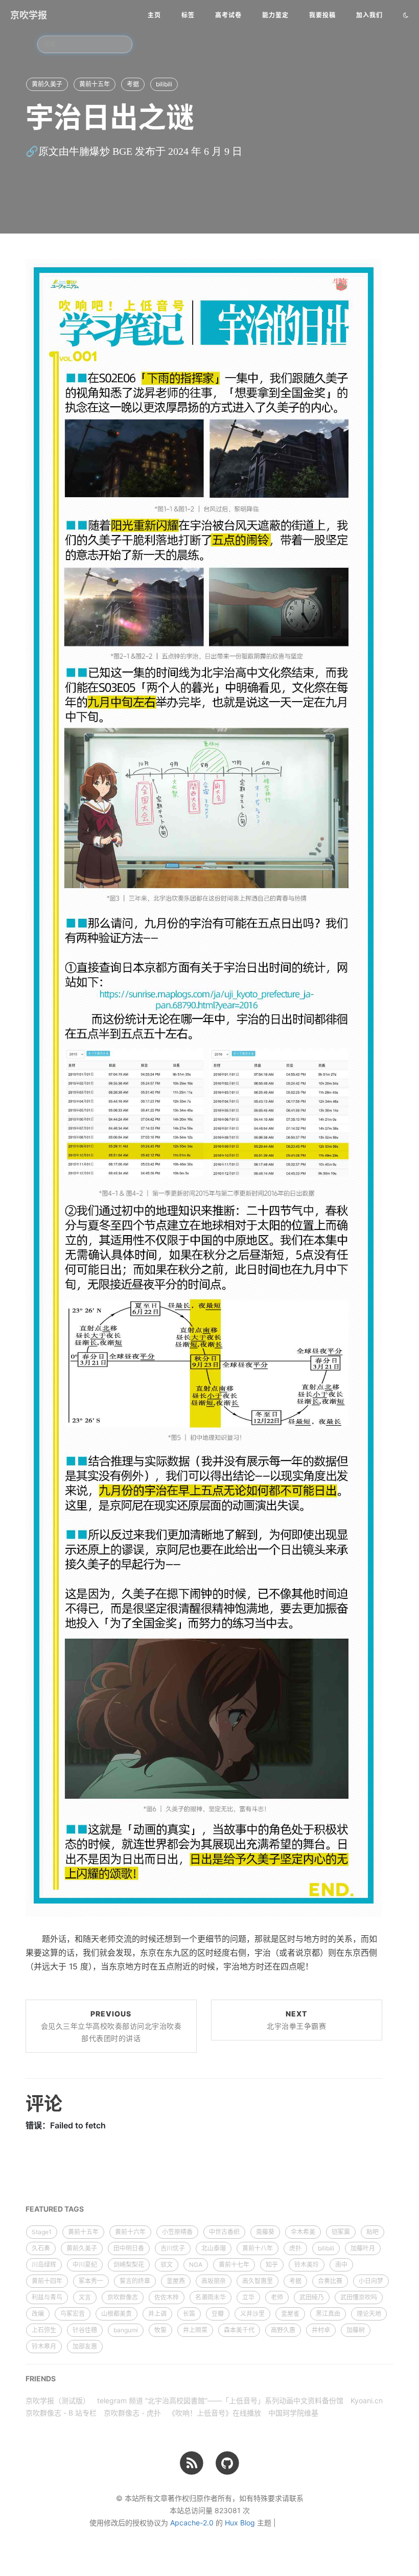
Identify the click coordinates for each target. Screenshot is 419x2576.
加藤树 (356, 2330)
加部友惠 (85, 2346)
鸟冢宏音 (73, 2314)
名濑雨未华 (211, 2297)
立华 (248, 2297)
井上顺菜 (195, 2330)
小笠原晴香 (177, 2232)
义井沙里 (252, 2314)
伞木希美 (303, 2232)
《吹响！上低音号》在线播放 (215, 2413)
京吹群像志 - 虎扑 (132, 2413)
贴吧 (373, 2232)
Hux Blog (240, 2523)
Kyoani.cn (367, 2400)
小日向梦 (371, 2281)
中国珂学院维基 (293, 2413)
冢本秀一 (91, 2281)
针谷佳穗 (85, 2330)
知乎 (272, 2265)
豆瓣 (218, 2314)
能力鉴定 (275, 15)
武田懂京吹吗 (359, 2297)
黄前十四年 (47, 2281)
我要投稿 (322, 15)
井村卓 (321, 2330)
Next (296, 2020)
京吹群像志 (123, 2297)
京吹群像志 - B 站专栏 (61, 2413)
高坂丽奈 (214, 2281)
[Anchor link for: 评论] (13, 2103)
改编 (38, 2314)
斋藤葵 (265, 2232)
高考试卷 (228, 15)
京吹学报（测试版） (58, 2400)
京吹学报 (29, 15)
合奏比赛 (330, 2281)
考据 (133, 84)
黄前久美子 (47, 84)
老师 (277, 2297)
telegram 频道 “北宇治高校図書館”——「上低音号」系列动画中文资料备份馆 (220, 2400)
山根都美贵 (117, 2314)
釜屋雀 (290, 2314)
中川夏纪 (85, 2265)
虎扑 (295, 2248)
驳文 (167, 2265)
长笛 (189, 2314)
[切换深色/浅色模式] (406, 15)
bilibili (164, 84)
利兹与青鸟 (47, 2297)
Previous (111, 2026)
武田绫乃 (312, 2297)
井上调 (157, 2314)
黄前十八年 (258, 2248)
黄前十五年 (95, 84)
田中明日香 (129, 2248)
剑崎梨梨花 (129, 2265)
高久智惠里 (258, 2281)
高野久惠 (283, 2330)
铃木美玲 (307, 2265)
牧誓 (160, 2330)
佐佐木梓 (167, 2297)
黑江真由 (328, 2314)
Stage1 (42, 2232)
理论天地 (369, 2314)
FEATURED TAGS (55, 2209)
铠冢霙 (341, 2232)
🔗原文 (42, 151)
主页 (154, 15)
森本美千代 (239, 2330)
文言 (85, 2297)
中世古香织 (224, 2232)
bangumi (126, 2330)
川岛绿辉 (44, 2265)
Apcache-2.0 (192, 2523)
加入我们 (369, 15)
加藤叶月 (363, 2248)
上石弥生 (44, 2330)
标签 (188, 15)
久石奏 (41, 2248)
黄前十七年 (234, 2265)
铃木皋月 (44, 2346)
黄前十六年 (130, 2232)
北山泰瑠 (214, 2248)
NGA (196, 2265)
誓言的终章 (135, 2281)
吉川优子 (173, 2248)
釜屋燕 (176, 2281)
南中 (341, 2265)
